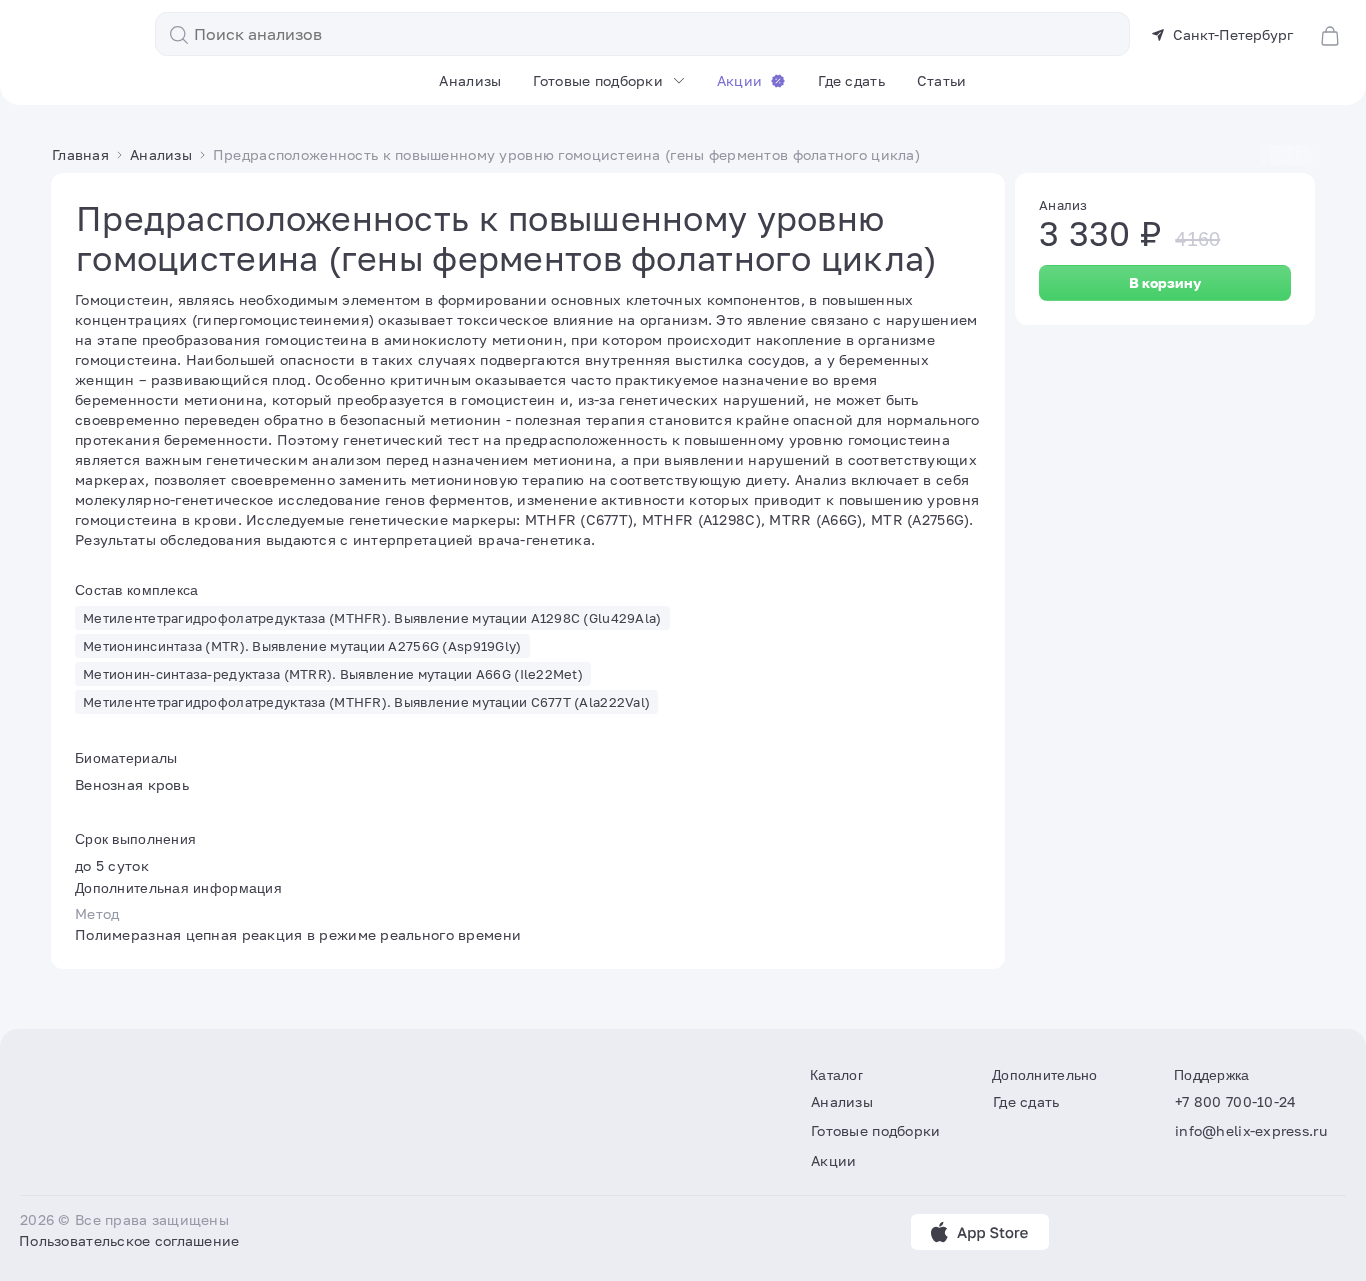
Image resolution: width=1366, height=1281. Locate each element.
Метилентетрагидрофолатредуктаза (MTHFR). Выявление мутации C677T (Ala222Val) (366, 702)
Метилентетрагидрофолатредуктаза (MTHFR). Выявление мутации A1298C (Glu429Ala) (372, 618)
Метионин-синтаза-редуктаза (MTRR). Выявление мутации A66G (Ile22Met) (333, 674)
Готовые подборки (597, 80)
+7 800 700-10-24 (1235, 1101)
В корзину (1165, 282)
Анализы (470, 80)
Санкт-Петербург (1233, 34)
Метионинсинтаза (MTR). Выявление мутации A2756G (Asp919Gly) (302, 646)
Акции (739, 80)
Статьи (942, 80)
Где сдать (851, 80)
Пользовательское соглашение (129, 1240)
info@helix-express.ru (1251, 1131)
